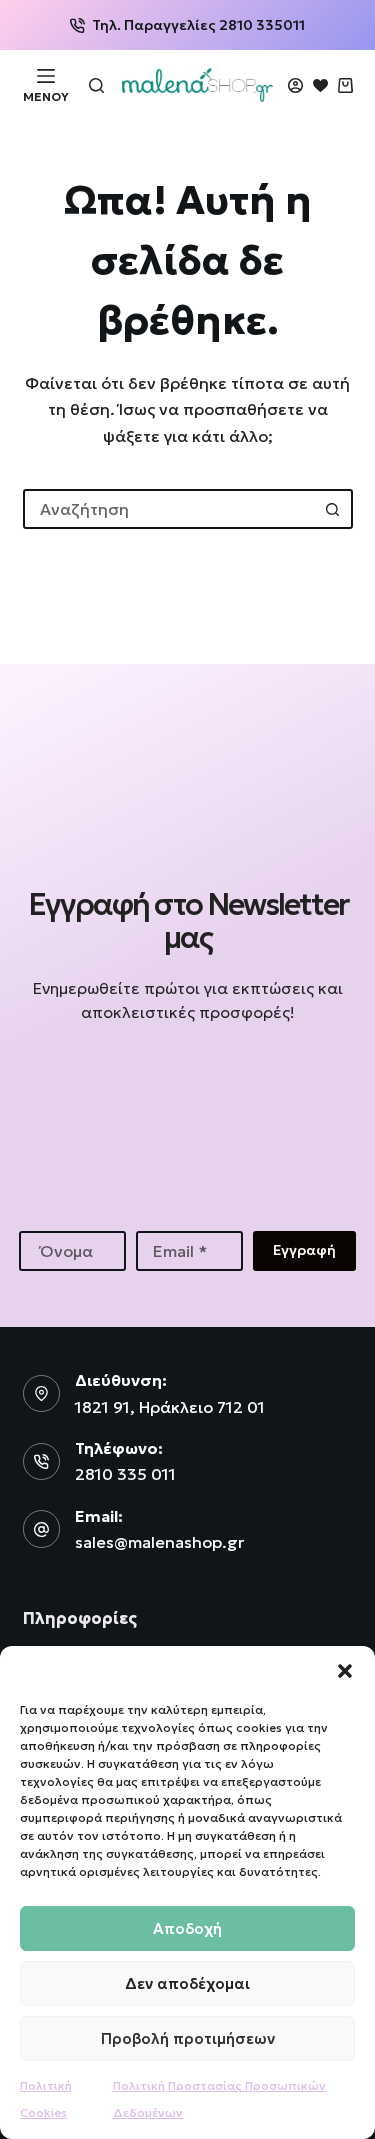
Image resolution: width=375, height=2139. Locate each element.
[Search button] (333, 509)
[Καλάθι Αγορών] (345, 85)
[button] (345, 1671)
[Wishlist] (320, 85)
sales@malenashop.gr (159, 1542)
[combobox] (170, 509)
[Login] (295, 85)
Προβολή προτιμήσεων (188, 2038)
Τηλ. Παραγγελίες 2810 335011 (198, 25)
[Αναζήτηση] (96, 85)
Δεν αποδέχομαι (187, 1983)
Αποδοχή (187, 1928)
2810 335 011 (125, 1474)
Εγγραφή (304, 1250)
